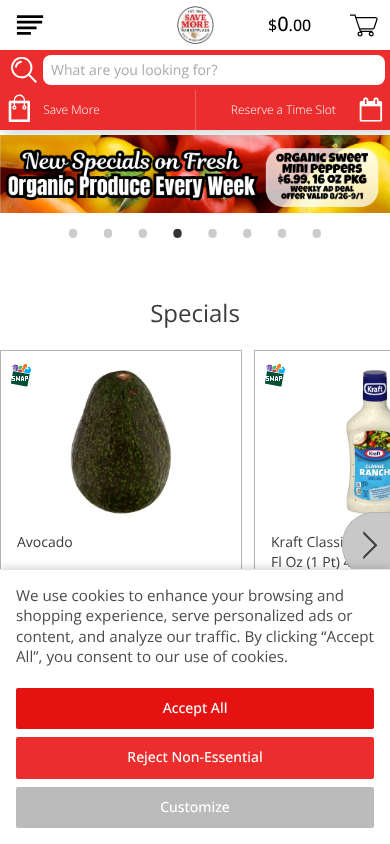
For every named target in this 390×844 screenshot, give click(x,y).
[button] (121, 528)
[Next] (366, 545)
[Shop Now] (30, 25)
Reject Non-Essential (194, 757)
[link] (195, 174)
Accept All (195, 708)
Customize (195, 807)
